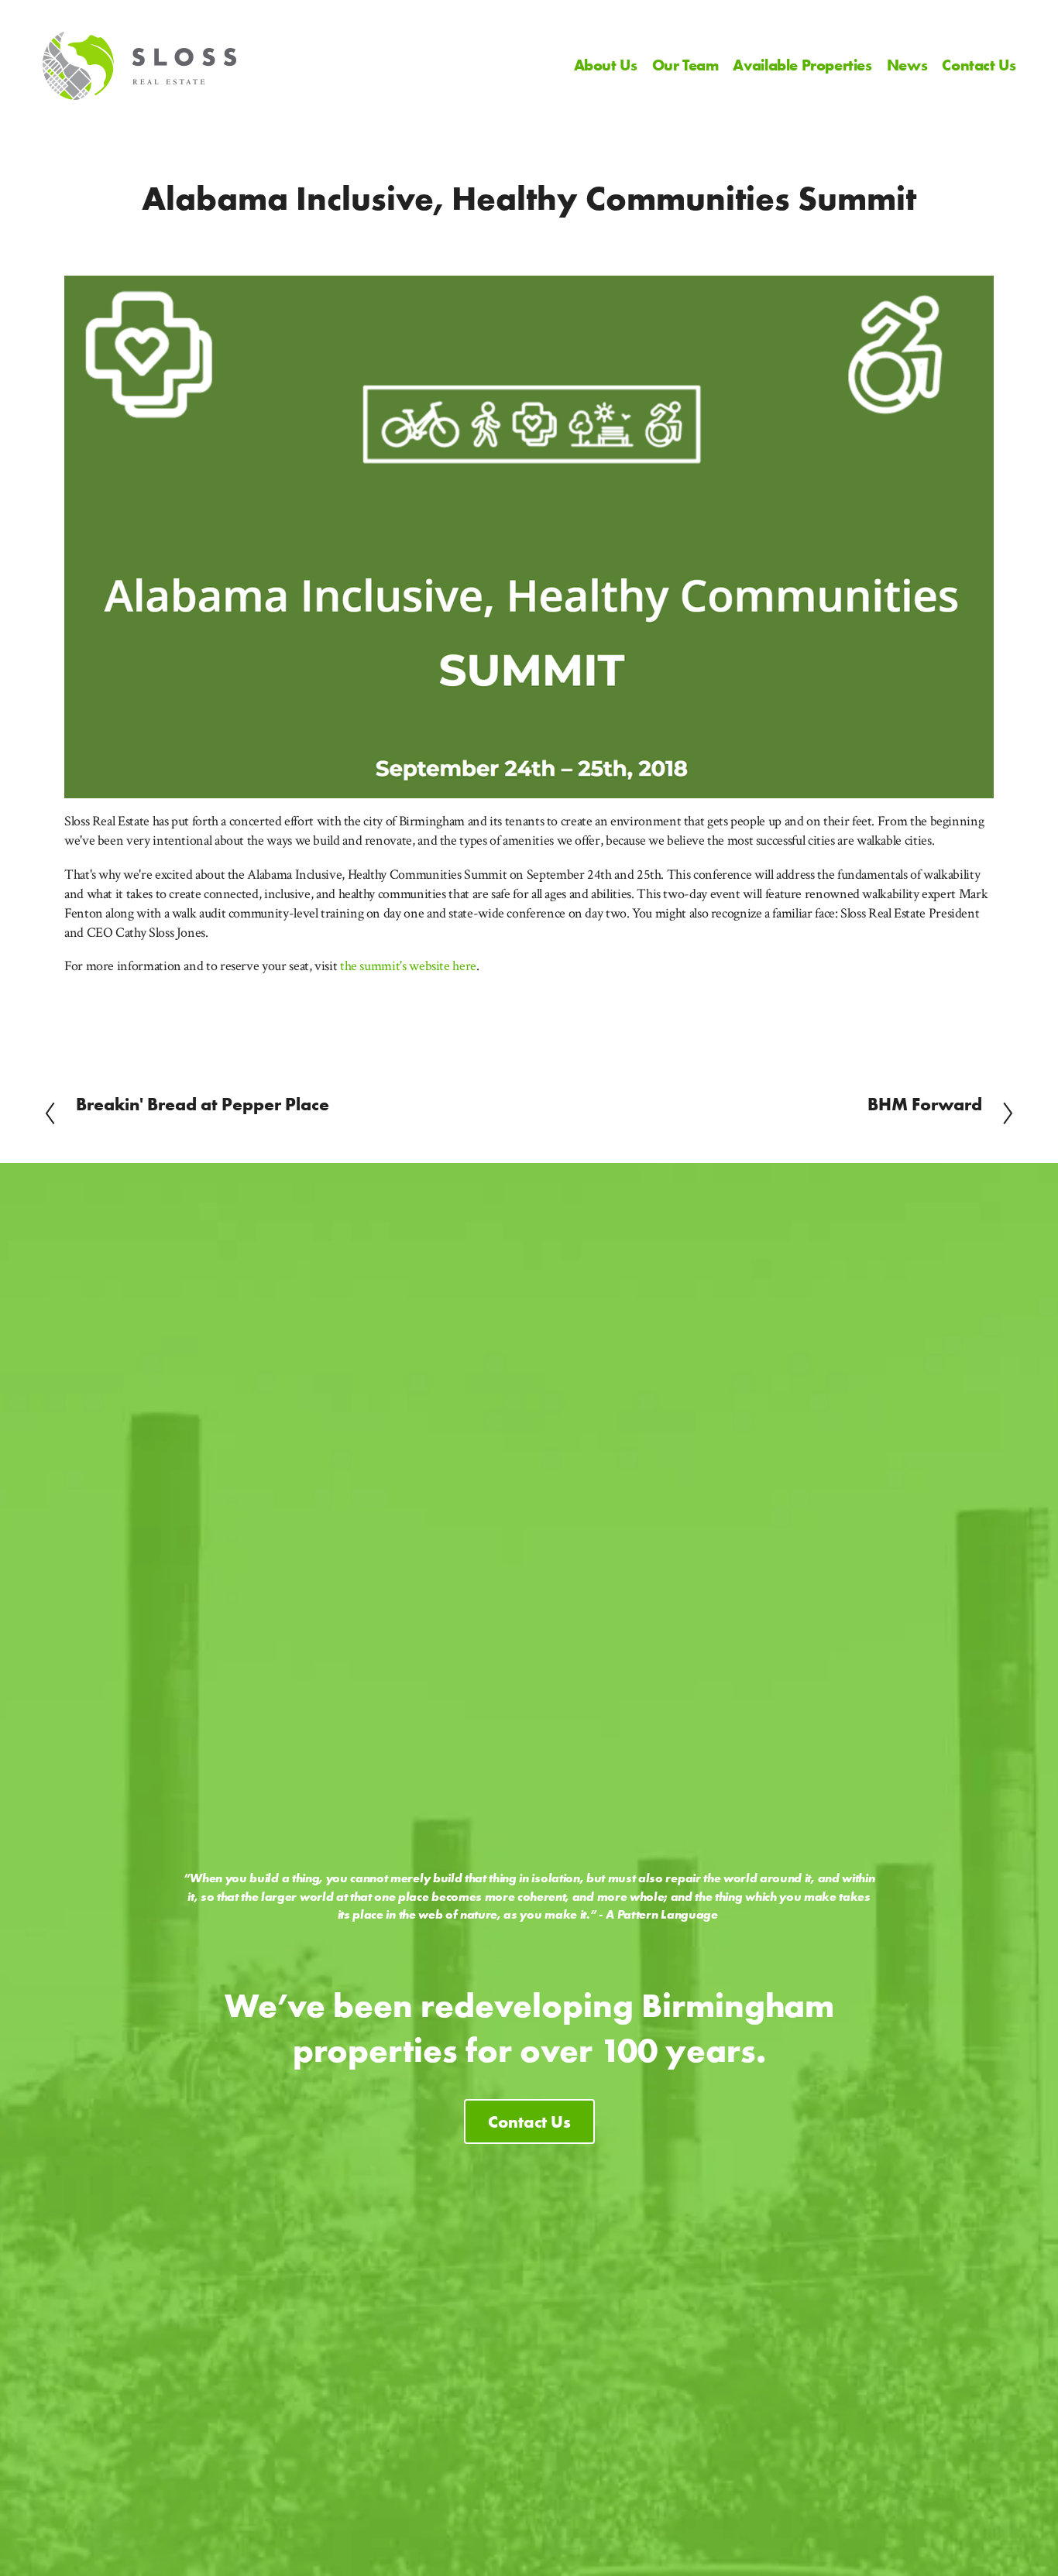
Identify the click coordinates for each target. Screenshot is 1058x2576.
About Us (606, 65)
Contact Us (979, 65)
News (907, 65)
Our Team (685, 65)
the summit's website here (408, 966)
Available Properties (802, 65)
